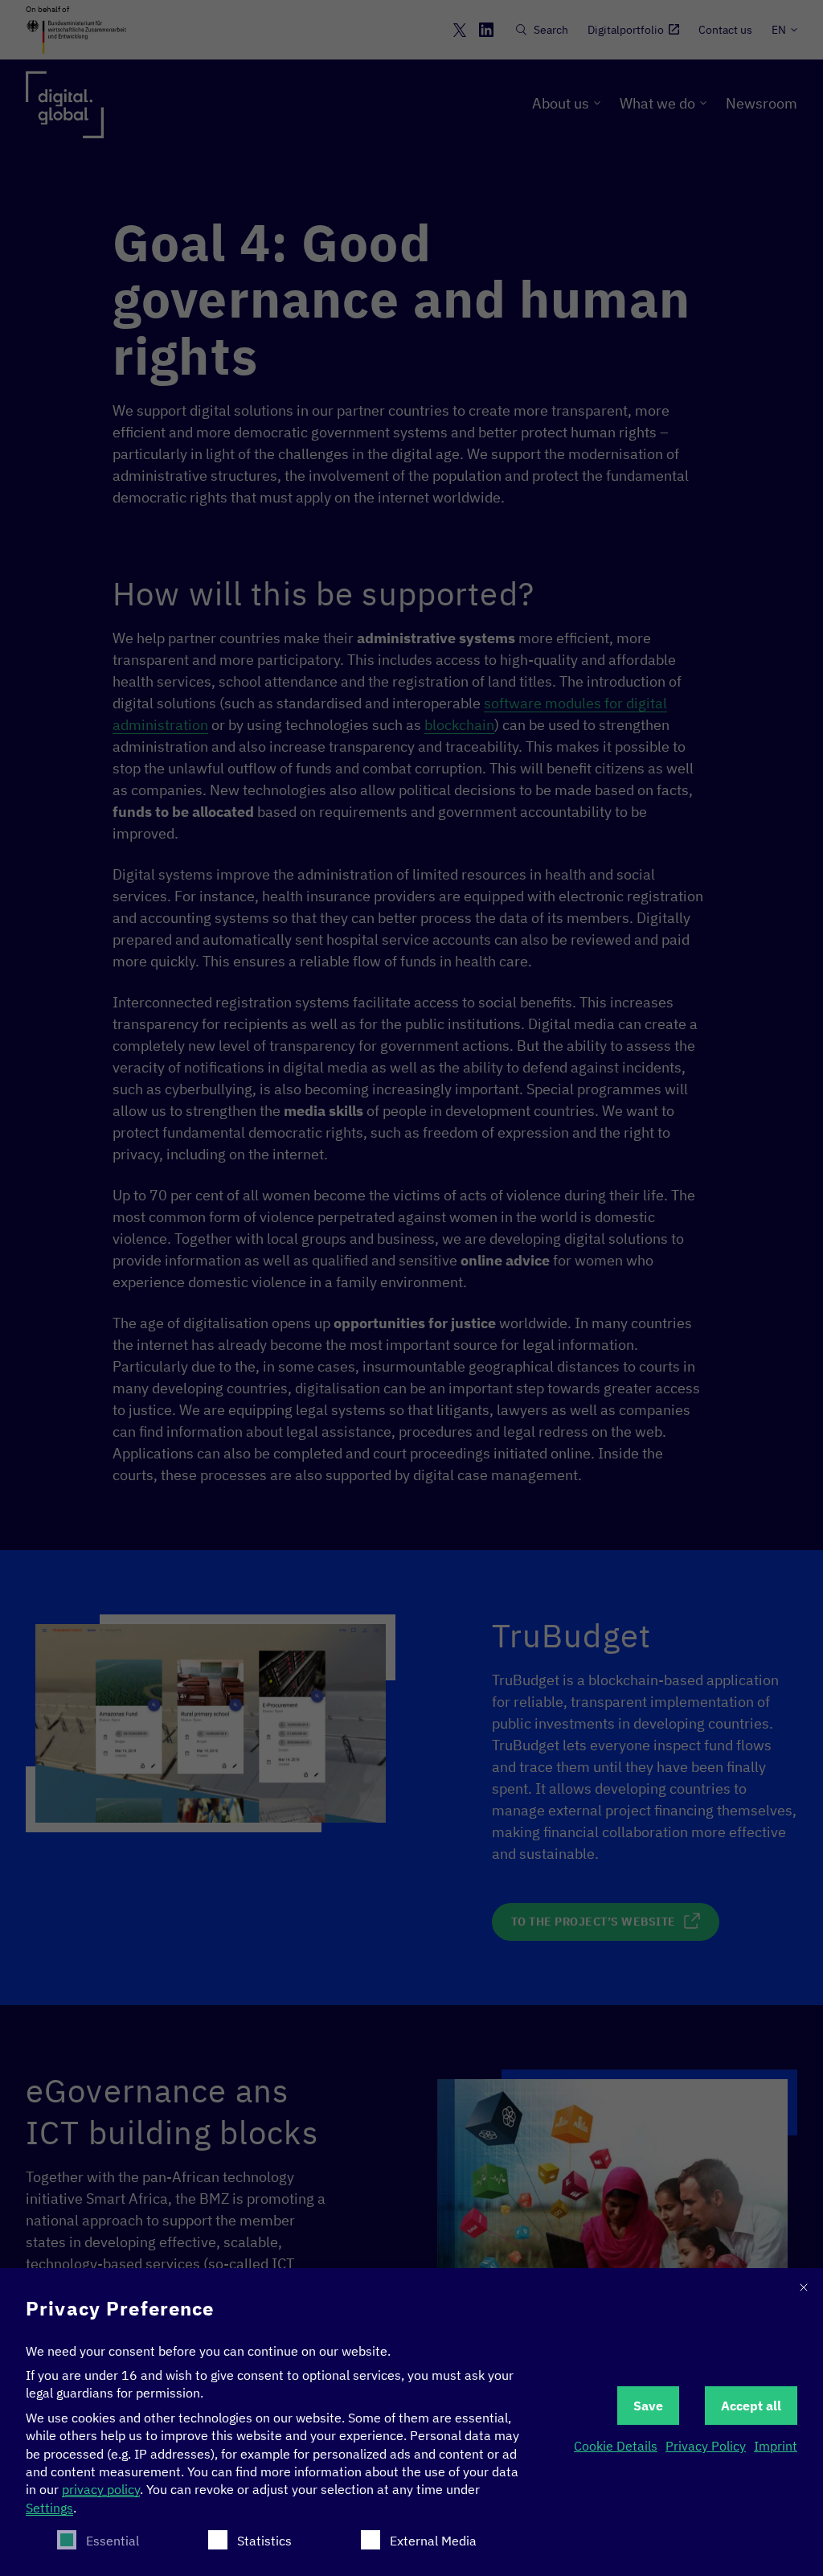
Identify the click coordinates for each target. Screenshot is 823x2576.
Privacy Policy (706, 2446)
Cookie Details (616, 2446)
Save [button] (648, 2406)
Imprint (776, 2446)
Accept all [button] (751, 2406)
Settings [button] (49, 2508)
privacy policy (101, 2489)
